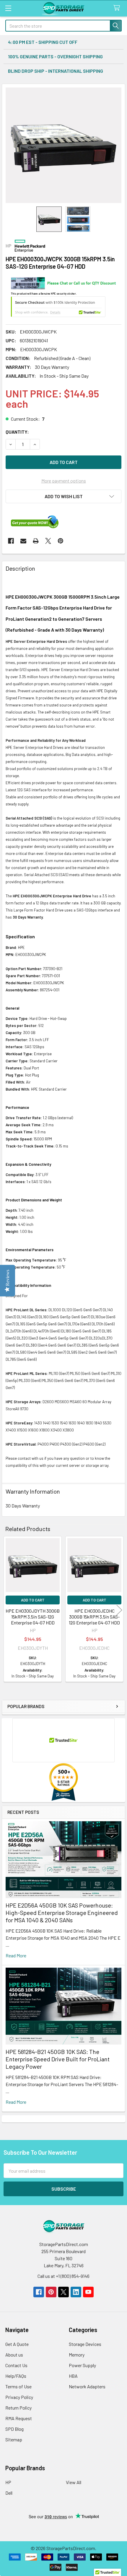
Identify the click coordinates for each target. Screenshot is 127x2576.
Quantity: (17, 432)
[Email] (23, 541)
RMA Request (19, 2418)
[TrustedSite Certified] (58, 307)
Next (119, 1610)
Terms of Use (18, 2386)
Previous (8, 1610)
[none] (63, 145)
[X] (48, 541)
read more (16, 1955)
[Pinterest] (61, 541)
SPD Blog (14, 2429)
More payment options (64, 481)
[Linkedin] (76, 2292)
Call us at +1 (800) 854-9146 (63, 2276)
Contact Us (16, 2365)
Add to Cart (33, 1600)
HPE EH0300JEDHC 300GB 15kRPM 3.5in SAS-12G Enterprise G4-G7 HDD (94, 1617)
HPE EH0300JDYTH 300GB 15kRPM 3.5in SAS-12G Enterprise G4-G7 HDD (33, 1617)
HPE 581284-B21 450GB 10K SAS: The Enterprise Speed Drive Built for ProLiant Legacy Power (58, 2059)
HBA (73, 2376)
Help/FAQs (16, 2376)
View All (74, 2482)
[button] (63, 496)
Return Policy (18, 2408)
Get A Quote (17, 2344)
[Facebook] (11, 541)
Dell (9, 2493)
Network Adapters (87, 2386)
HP (8, 2482)
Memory (77, 2355)
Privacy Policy (19, 2397)
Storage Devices (85, 2344)
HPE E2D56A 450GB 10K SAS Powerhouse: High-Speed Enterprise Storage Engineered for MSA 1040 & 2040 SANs (62, 1913)
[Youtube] (88, 2292)
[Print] (36, 541)
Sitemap (14, 2439)
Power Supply (82, 2365)
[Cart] (118, 8)
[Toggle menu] (8, 8)
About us (14, 2355)
